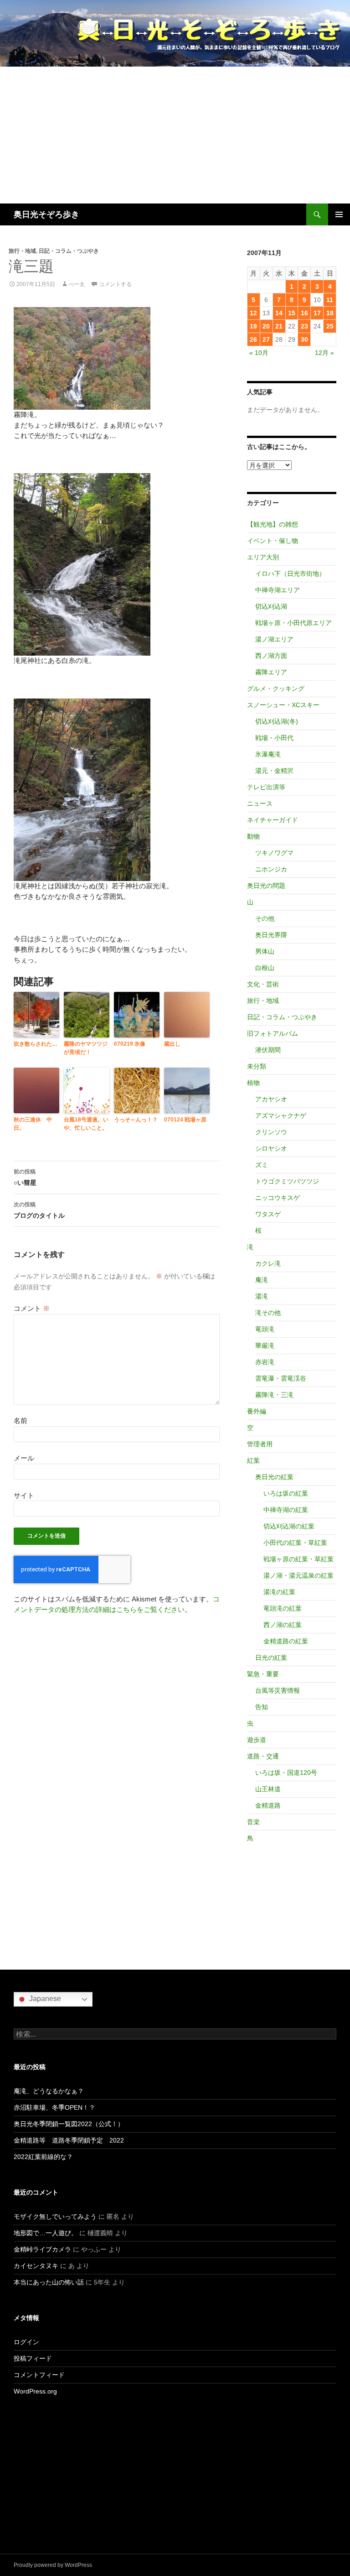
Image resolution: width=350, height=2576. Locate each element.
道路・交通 (263, 1756)
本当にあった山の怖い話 (49, 2282)
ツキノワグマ (274, 853)
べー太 (77, 284)
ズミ (262, 1165)
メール (24, 1458)
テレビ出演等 (266, 787)
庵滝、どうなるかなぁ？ (49, 2091)
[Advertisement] (175, 135)
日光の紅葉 (271, 1658)
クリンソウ (271, 1132)
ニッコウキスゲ (278, 1198)
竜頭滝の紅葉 (283, 1608)
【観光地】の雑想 (273, 524)
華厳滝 (265, 1345)
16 (304, 313)
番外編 (257, 1411)
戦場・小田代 (274, 738)
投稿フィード (33, 2358)
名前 (21, 1421)
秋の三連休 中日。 (33, 1124)
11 (330, 300)
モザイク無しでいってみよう (55, 2216)
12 (253, 313)
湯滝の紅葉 (279, 1592)
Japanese (44, 1999)
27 (266, 339)
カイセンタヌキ (36, 2266)
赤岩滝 (265, 1362)
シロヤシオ (271, 1148)
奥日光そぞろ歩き (46, 214)
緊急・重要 (263, 1674)
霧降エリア (271, 672)
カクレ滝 (268, 1263)
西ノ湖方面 (271, 656)
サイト (24, 1495)
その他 (265, 918)
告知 (262, 1707)
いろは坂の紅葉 (286, 1493)
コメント (32, 1308)
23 (304, 326)
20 (266, 326)
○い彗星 (25, 1177)
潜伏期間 (268, 1050)
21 (279, 326)
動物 (253, 836)
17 (317, 313)
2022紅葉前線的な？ (43, 2157)
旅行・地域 (22, 251)
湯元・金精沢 (274, 771)
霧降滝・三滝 (274, 1395)
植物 (253, 1083)
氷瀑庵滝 (268, 754)
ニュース (260, 803)
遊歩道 (257, 1740)
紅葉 (253, 1460)
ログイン (26, 2342)
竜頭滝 (265, 1329)
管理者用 (260, 1444)
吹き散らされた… (36, 1044)
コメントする (115, 284)
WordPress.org (35, 2391)
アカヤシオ (271, 1099)
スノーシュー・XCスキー (283, 705)
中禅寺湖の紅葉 (286, 1510)
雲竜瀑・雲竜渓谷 (281, 1378)
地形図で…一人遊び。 (46, 2233)
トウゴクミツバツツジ (287, 1181)
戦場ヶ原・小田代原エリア (293, 623)
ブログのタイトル (39, 1210)
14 (279, 313)
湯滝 (262, 1296)
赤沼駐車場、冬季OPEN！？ (54, 2107)
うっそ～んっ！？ (136, 1120)
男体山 (265, 951)
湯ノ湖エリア (274, 639)
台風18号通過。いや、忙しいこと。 (86, 1124)
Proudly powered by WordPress (53, 2565)
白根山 (265, 968)
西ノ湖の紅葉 (283, 1625)
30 (304, 339)
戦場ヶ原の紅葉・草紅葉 (299, 1559)
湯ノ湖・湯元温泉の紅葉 (299, 1575)
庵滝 (262, 1280)
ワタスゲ (268, 1214)
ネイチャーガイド (273, 820)
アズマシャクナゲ (281, 1116)
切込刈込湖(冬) (277, 721)
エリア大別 (263, 557)
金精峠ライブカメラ (42, 2249)
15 (292, 313)
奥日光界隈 (271, 935)
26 (253, 339)
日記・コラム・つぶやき (69, 251)
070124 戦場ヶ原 (185, 1120)
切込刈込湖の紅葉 (289, 1526)
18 (330, 313)
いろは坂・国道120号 (286, 1773)
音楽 (253, 1822)
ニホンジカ (271, 869)
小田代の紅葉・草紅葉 (295, 1543)
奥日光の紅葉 (274, 1477)
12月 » (324, 353)
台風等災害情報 (278, 1690)
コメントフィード (39, 2375)
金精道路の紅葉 (286, 1641)
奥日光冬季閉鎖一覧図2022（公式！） (69, 2124)
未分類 (257, 1066)
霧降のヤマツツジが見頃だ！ (86, 1048)
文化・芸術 (263, 984)
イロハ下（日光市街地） (290, 574)
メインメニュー (339, 214)
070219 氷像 (130, 1044)
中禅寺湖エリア (278, 590)
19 (253, 326)
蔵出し (172, 1044)
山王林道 (268, 1789)
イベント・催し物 (273, 541)
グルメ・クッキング (276, 688)
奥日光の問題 (266, 886)
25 (330, 326)
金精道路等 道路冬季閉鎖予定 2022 (69, 2140)
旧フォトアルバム (273, 1033)
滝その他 (268, 1313)
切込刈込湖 (271, 606)
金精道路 (268, 1805)
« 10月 (259, 353)
